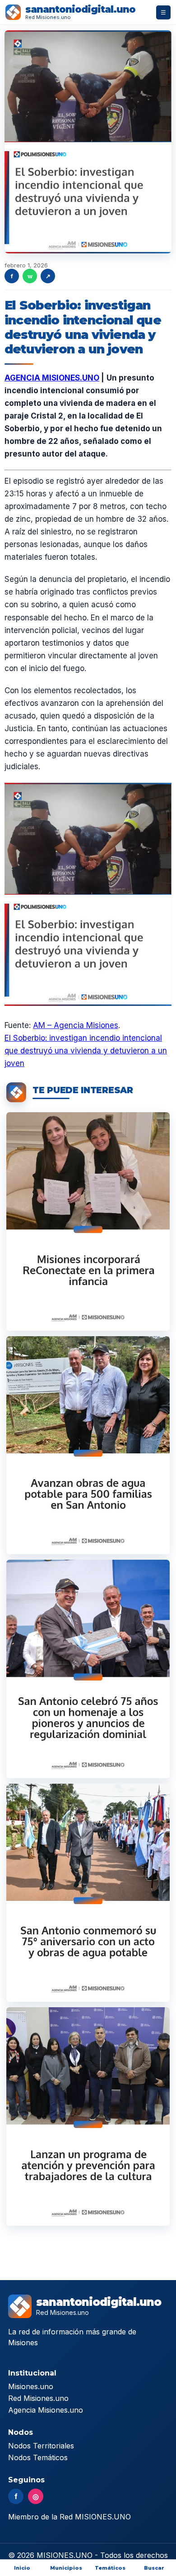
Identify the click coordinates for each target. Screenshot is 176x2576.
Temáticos (110, 2568)
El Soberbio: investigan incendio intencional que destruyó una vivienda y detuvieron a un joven (86, 1051)
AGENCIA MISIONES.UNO (52, 378)
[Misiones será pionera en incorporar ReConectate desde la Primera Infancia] (88, 1221)
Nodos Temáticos (38, 2457)
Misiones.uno (31, 2386)
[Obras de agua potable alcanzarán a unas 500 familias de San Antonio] (88, 1445)
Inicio (22, 2568)
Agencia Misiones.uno (46, 2410)
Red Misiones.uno (38, 2398)
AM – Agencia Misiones (76, 1025)
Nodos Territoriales (41, 2446)
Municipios (66, 2568)
